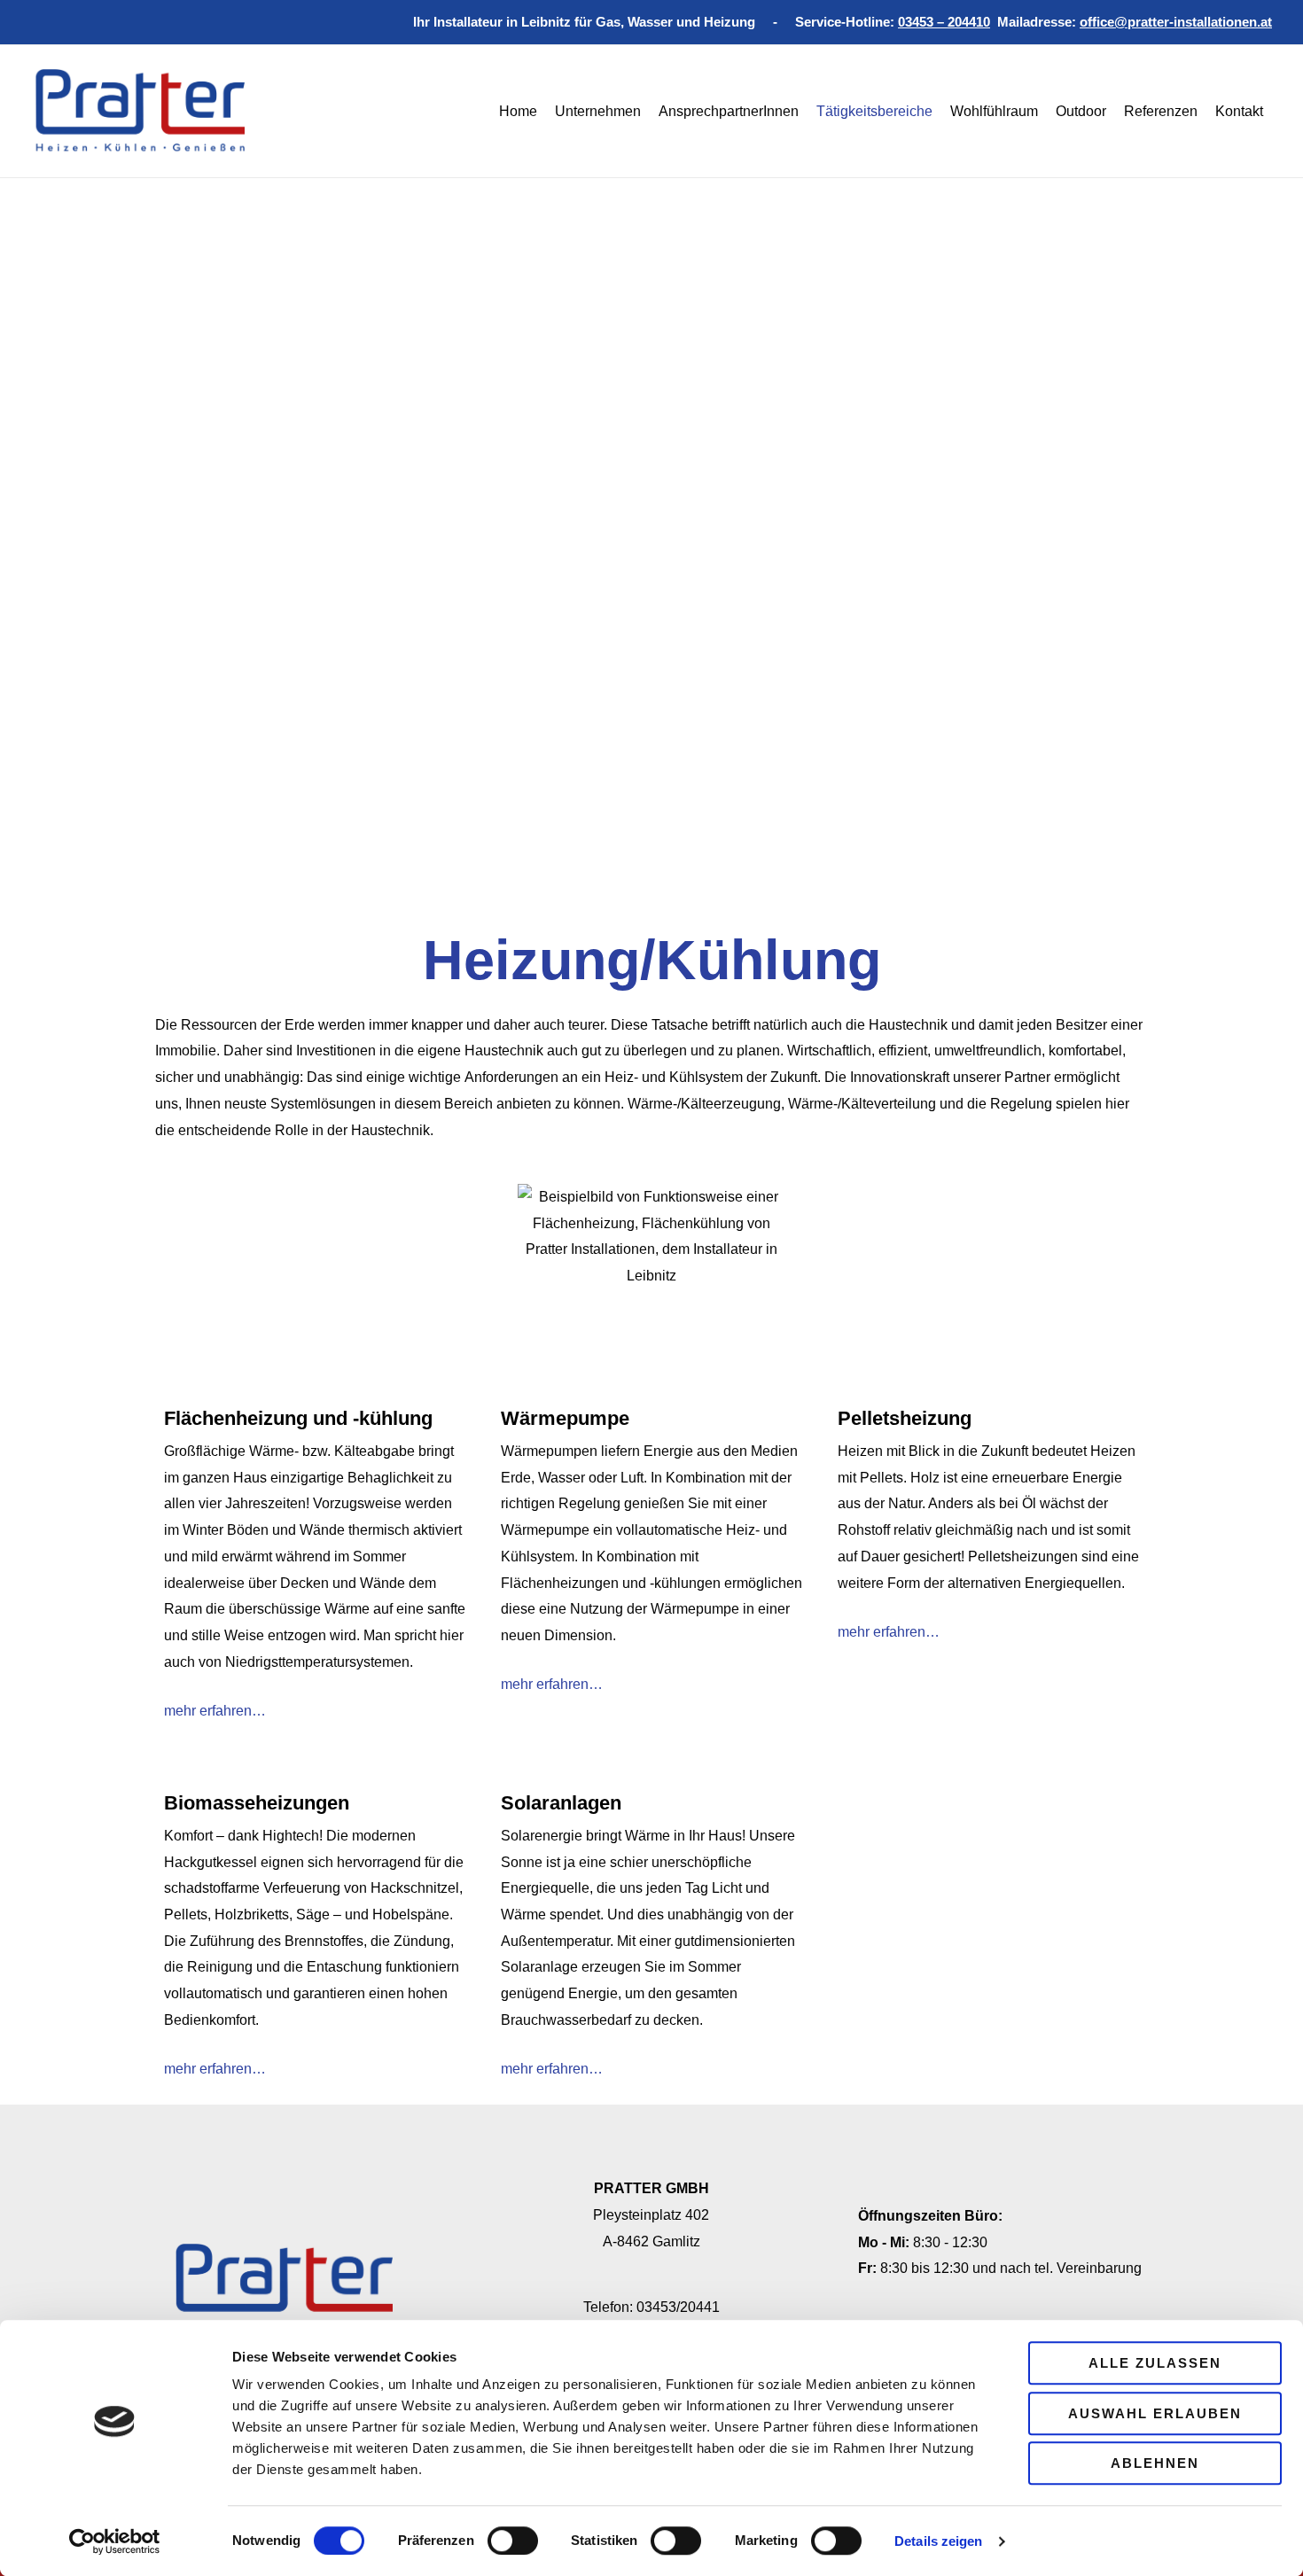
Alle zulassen (1155, 2363)
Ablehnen (1155, 2463)
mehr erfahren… (215, 1711)
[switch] (513, 2541)
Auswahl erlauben (1155, 2413)
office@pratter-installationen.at (1176, 22)
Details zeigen (938, 2541)
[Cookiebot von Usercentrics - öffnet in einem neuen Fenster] (115, 2541)
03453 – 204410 (944, 22)
